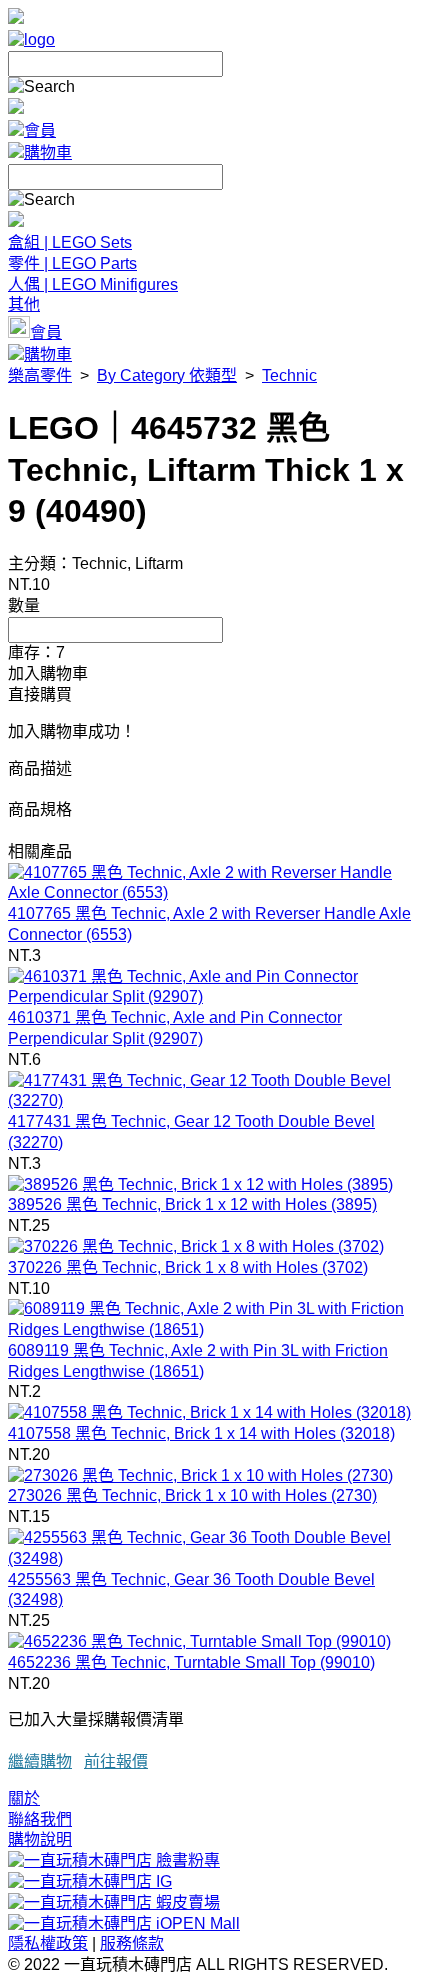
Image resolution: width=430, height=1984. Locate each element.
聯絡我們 (40, 1819)
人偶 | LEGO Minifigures (93, 284)
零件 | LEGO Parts (72, 263)
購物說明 (40, 1839)
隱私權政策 (48, 1943)
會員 (40, 130)
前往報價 (116, 1761)
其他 (24, 304)
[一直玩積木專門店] (31, 39)
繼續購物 (40, 1761)
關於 (24, 1798)
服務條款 (132, 1943)
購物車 (48, 152)
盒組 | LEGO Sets (70, 242)
